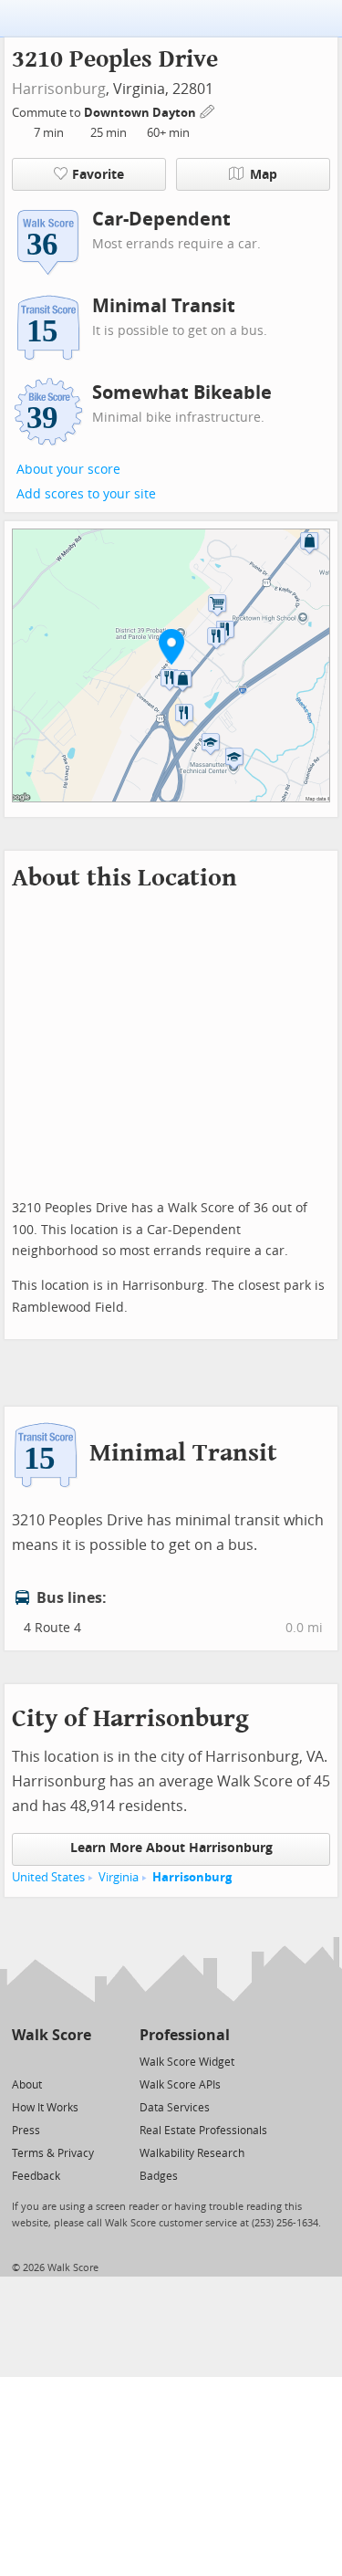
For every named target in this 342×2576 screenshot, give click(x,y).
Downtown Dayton (141, 113)
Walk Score (52, 2035)
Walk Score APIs (180, 2085)
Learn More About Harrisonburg (171, 1848)
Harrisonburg (59, 89)
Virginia (119, 1877)
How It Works (45, 2108)
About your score (68, 470)
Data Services (175, 2108)
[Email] (79, 2061)
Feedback (36, 2176)
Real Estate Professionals (203, 2131)
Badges (159, 2176)
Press (26, 2131)
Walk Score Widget (187, 2062)
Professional (185, 2035)
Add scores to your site (86, 494)
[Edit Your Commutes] (208, 110)
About (27, 2085)
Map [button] (264, 175)
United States (48, 1877)
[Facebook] (51, 2061)
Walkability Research (192, 2153)
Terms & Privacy (53, 2153)
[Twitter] (22, 2061)
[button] (171, 646)
